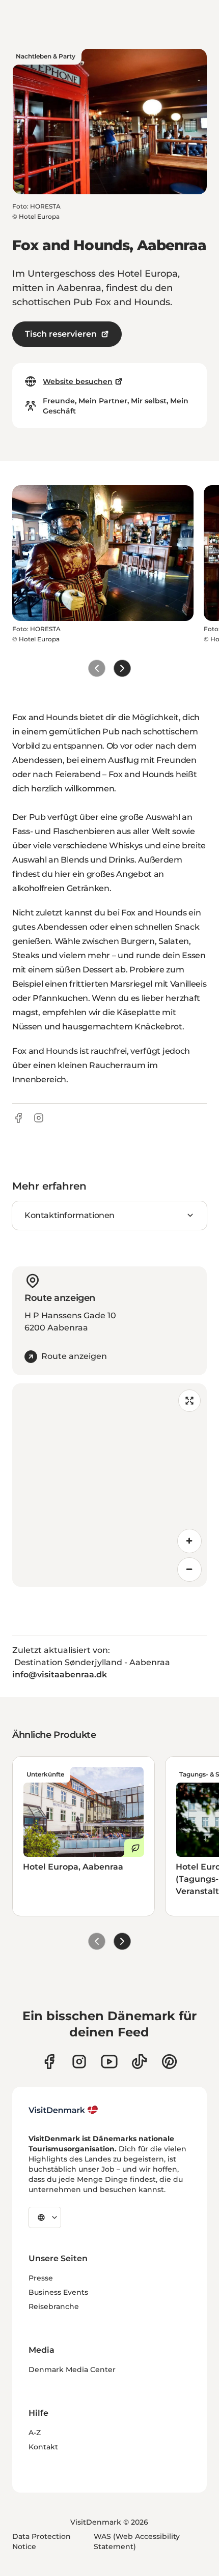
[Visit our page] (79, 2062)
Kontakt (43, 2447)
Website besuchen (78, 381)
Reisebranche (54, 2306)
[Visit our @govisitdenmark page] (139, 2062)
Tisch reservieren (61, 334)
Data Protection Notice (42, 2541)
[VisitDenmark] (63, 2110)
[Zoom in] (189, 1541)
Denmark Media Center (72, 2370)
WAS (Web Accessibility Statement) (137, 2541)
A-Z (35, 2433)
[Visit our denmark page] (49, 2062)
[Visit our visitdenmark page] (109, 2062)
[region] (109, 1485)
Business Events (58, 2292)
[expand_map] (189, 1401)
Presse (41, 2278)
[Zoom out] (189, 1570)
